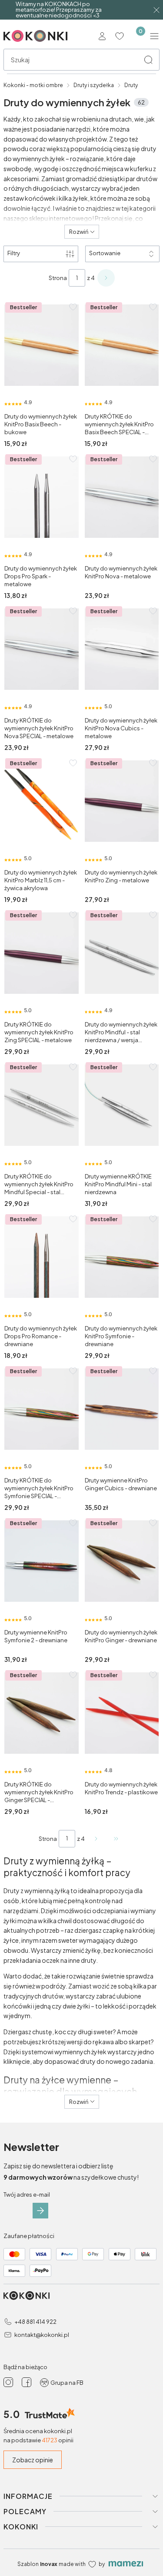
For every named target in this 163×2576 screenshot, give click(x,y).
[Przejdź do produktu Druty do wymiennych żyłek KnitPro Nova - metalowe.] (122, 497)
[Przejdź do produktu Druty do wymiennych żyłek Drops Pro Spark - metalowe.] (42, 497)
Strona (58, 278)
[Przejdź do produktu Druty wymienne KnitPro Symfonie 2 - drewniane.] (42, 1561)
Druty (131, 85)
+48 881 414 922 (35, 2322)
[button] (148, 60)
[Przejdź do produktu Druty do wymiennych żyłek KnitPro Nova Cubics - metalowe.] (122, 649)
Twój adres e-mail (27, 2194)
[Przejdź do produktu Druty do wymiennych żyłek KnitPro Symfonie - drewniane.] (122, 1257)
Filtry (14, 253)
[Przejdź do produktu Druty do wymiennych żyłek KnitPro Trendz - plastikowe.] (122, 1713)
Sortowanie (105, 253)
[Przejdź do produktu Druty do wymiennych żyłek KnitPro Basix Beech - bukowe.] (42, 345)
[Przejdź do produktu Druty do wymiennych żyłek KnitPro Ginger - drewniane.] (122, 1561)
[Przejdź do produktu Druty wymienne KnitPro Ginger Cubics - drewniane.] (122, 1409)
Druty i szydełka (94, 85)
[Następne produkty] (96, 1839)
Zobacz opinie (33, 2460)
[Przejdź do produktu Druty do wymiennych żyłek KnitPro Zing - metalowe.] (122, 801)
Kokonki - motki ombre (33, 85)
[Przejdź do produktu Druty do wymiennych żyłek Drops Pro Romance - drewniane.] (42, 1257)
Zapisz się (40, 2211)
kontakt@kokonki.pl (42, 2335)
